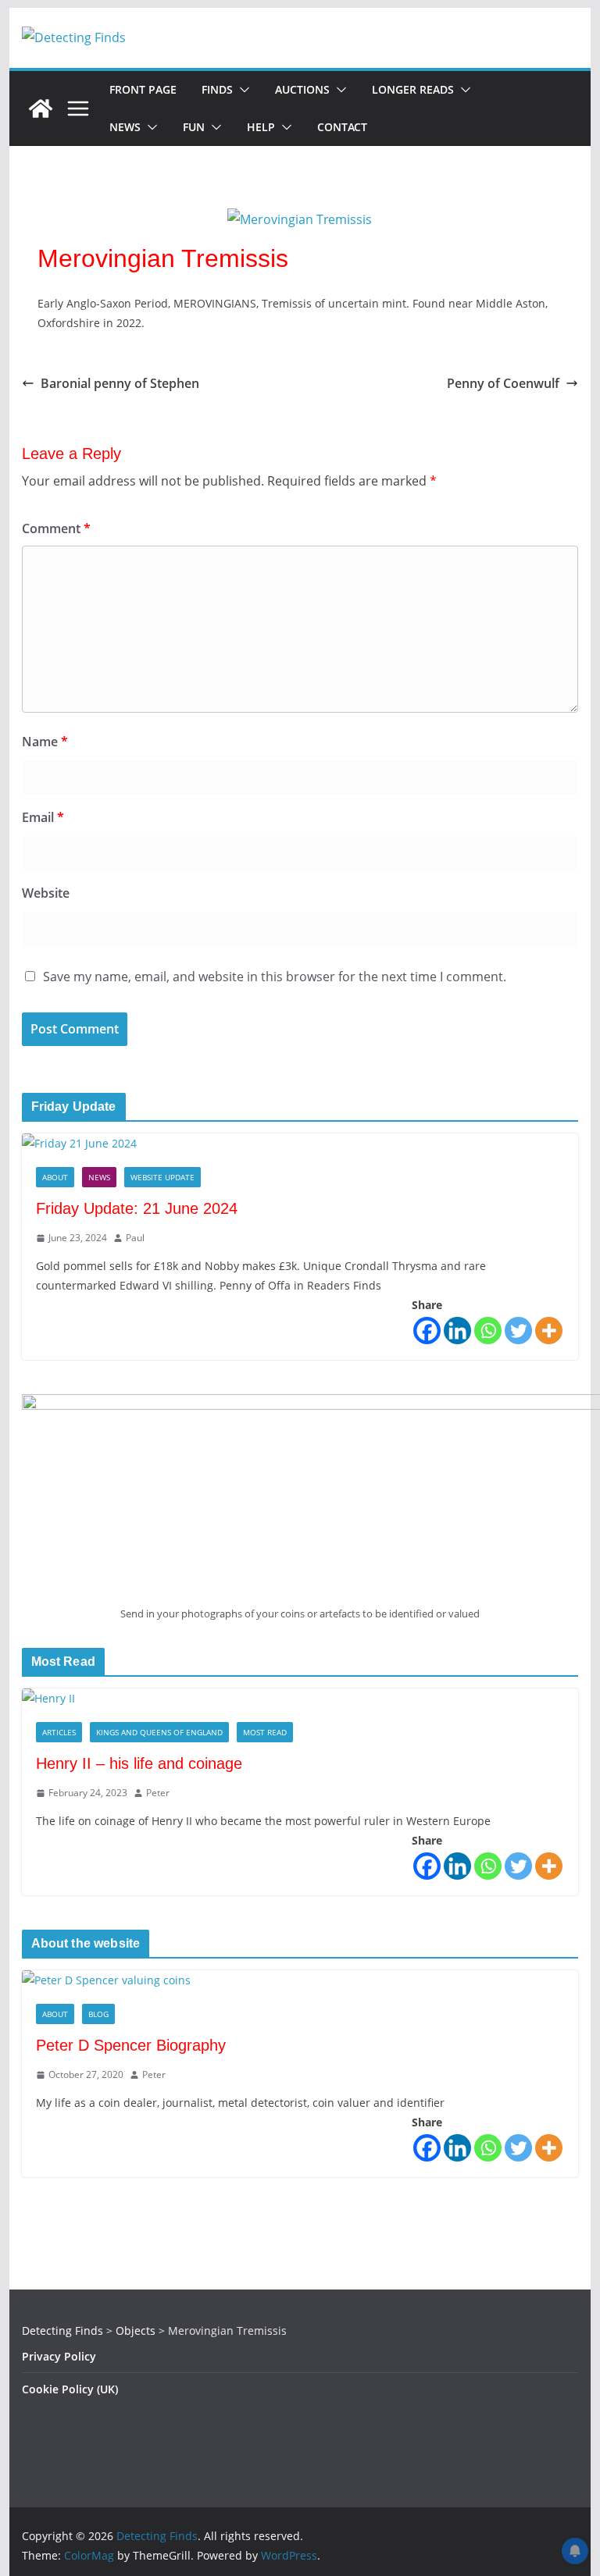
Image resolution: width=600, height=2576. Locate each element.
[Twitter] (518, 1331)
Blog (98, 2014)
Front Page (143, 89)
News (125, 127)
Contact (342, 127)
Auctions (302, 89)
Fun (194, 127)
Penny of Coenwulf (503, 383)
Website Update (162, 1177)
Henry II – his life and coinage (139, 1763)
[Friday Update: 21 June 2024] (300, 1143)
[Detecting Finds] (41, 109)
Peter (158, 1793)
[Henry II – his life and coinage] (300, 1698)
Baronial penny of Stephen (120, 383)
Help (261, 127)
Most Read (265, 1732)
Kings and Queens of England (159, 1732)
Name (45, 742)
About (55, 1177)
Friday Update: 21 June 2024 (137, 1208)
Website (46, 893)
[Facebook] (427, 1331)
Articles (59, 1732)
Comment (56, 528)
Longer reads (413, 89)
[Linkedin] (457, 1331)
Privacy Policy (59, 2356)
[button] (241, 90)
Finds (217, 89)
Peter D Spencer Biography (131, 2045)
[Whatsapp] (488, 1331)
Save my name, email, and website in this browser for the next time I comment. (275, 977)
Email (43, 817)
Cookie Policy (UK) (70, 2389)
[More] (549, 1331)
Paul (135, 1238)
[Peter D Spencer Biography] (300, 1980)
